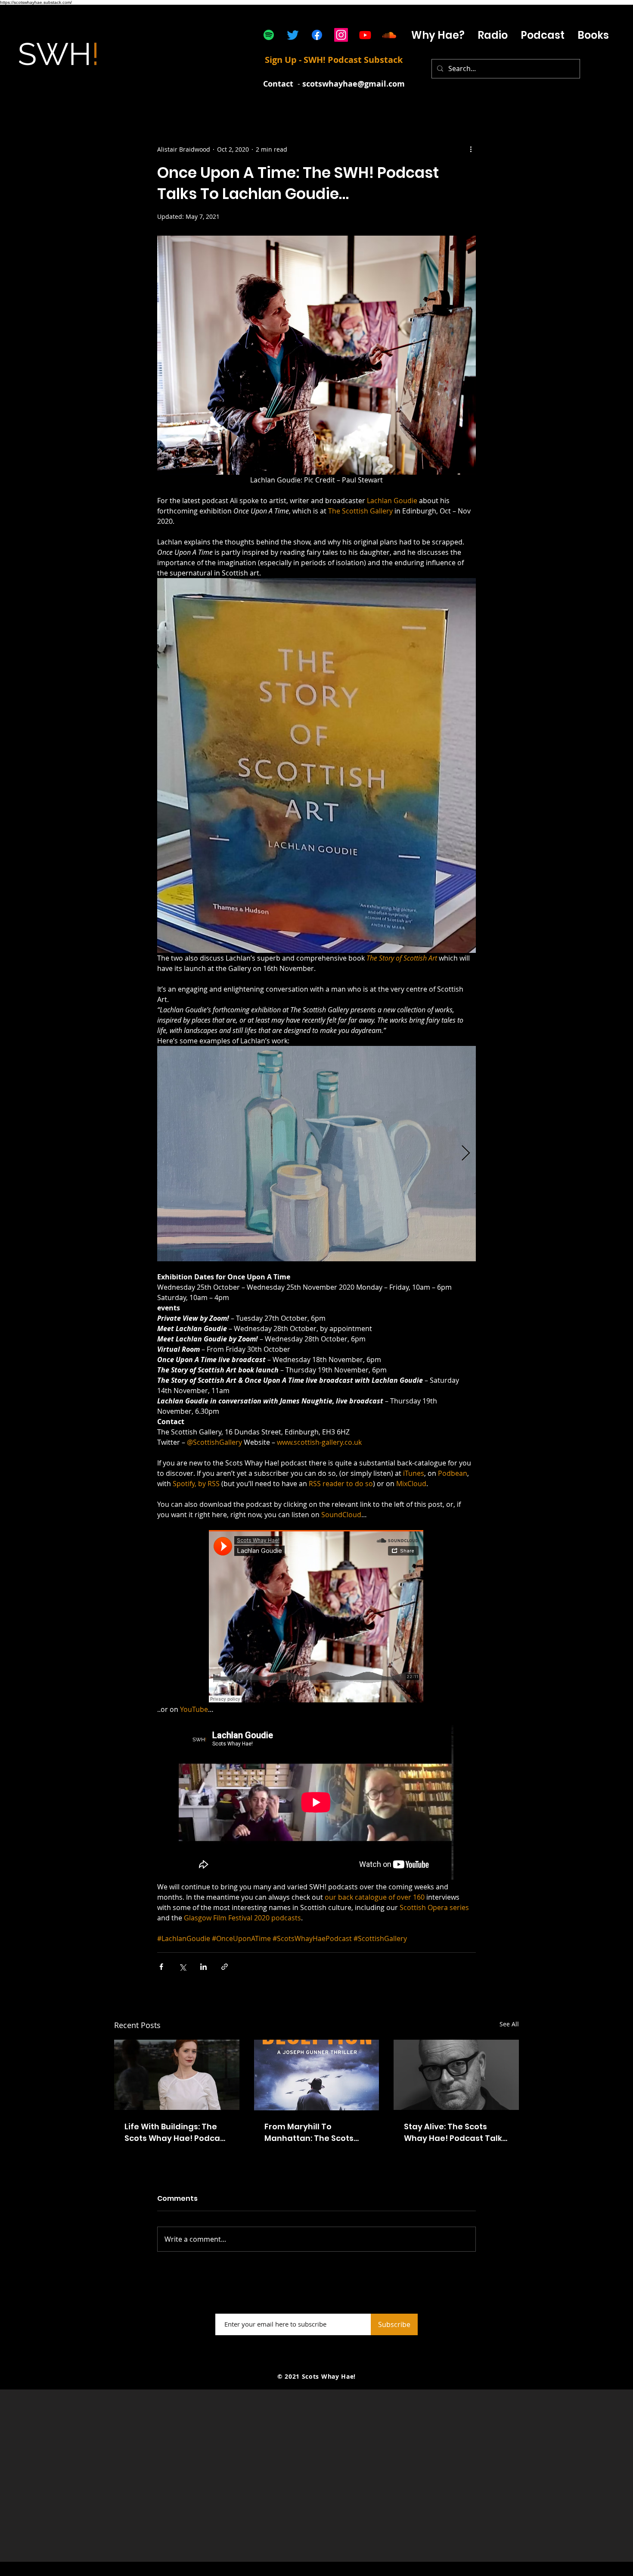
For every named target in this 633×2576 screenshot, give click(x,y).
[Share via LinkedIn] (203, 1967)
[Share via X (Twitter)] (182, 1967)
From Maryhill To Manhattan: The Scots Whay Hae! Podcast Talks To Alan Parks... (316, 2133)
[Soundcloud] (389, 35)
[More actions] (471, 149)
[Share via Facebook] (161, 1967)
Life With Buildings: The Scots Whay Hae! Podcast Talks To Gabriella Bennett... (176, 2133)
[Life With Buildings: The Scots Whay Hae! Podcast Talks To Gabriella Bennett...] (177, 2075)
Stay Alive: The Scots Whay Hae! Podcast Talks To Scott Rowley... (455, 2133)
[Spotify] (269, 35)
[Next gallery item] (466, 1154)
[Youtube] (365, 35)
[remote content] (316, 1617)
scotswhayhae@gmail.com (354, 84)
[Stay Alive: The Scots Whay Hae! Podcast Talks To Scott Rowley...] (456, 2075)
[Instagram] (341, 35)
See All (509, 2024)
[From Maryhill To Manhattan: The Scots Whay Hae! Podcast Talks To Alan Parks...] (317, 2075)
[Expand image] (316, 1154)
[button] (543, 35)
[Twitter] (293, 35)
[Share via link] (225, 1967)
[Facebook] (317, 35)
